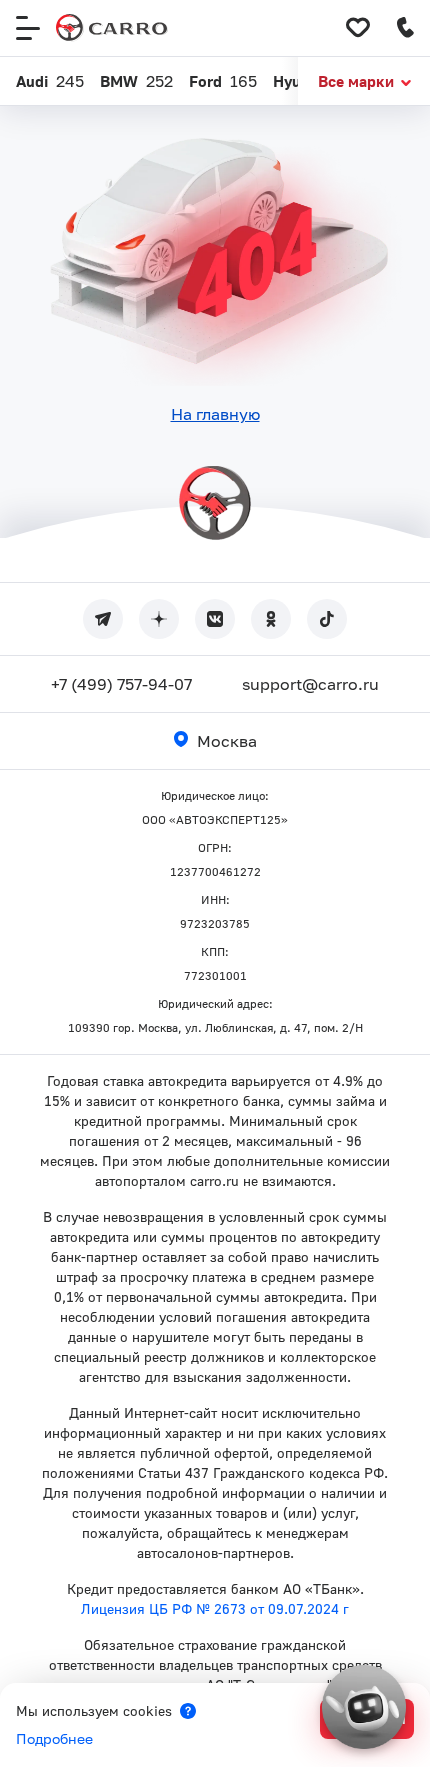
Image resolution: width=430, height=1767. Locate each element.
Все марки (356, 81)
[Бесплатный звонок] (406, 28)
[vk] (215, 619)
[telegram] (103, 619)
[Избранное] (358, 28)
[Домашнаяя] (112, 28)
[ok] (271, 619)
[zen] (159, 619)
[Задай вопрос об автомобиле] (364, 1707)
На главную (215, 414)
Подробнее (54, 1738)
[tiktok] (327, 619)
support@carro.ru (310, 684)
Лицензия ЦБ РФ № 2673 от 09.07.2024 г (215, 1608)
